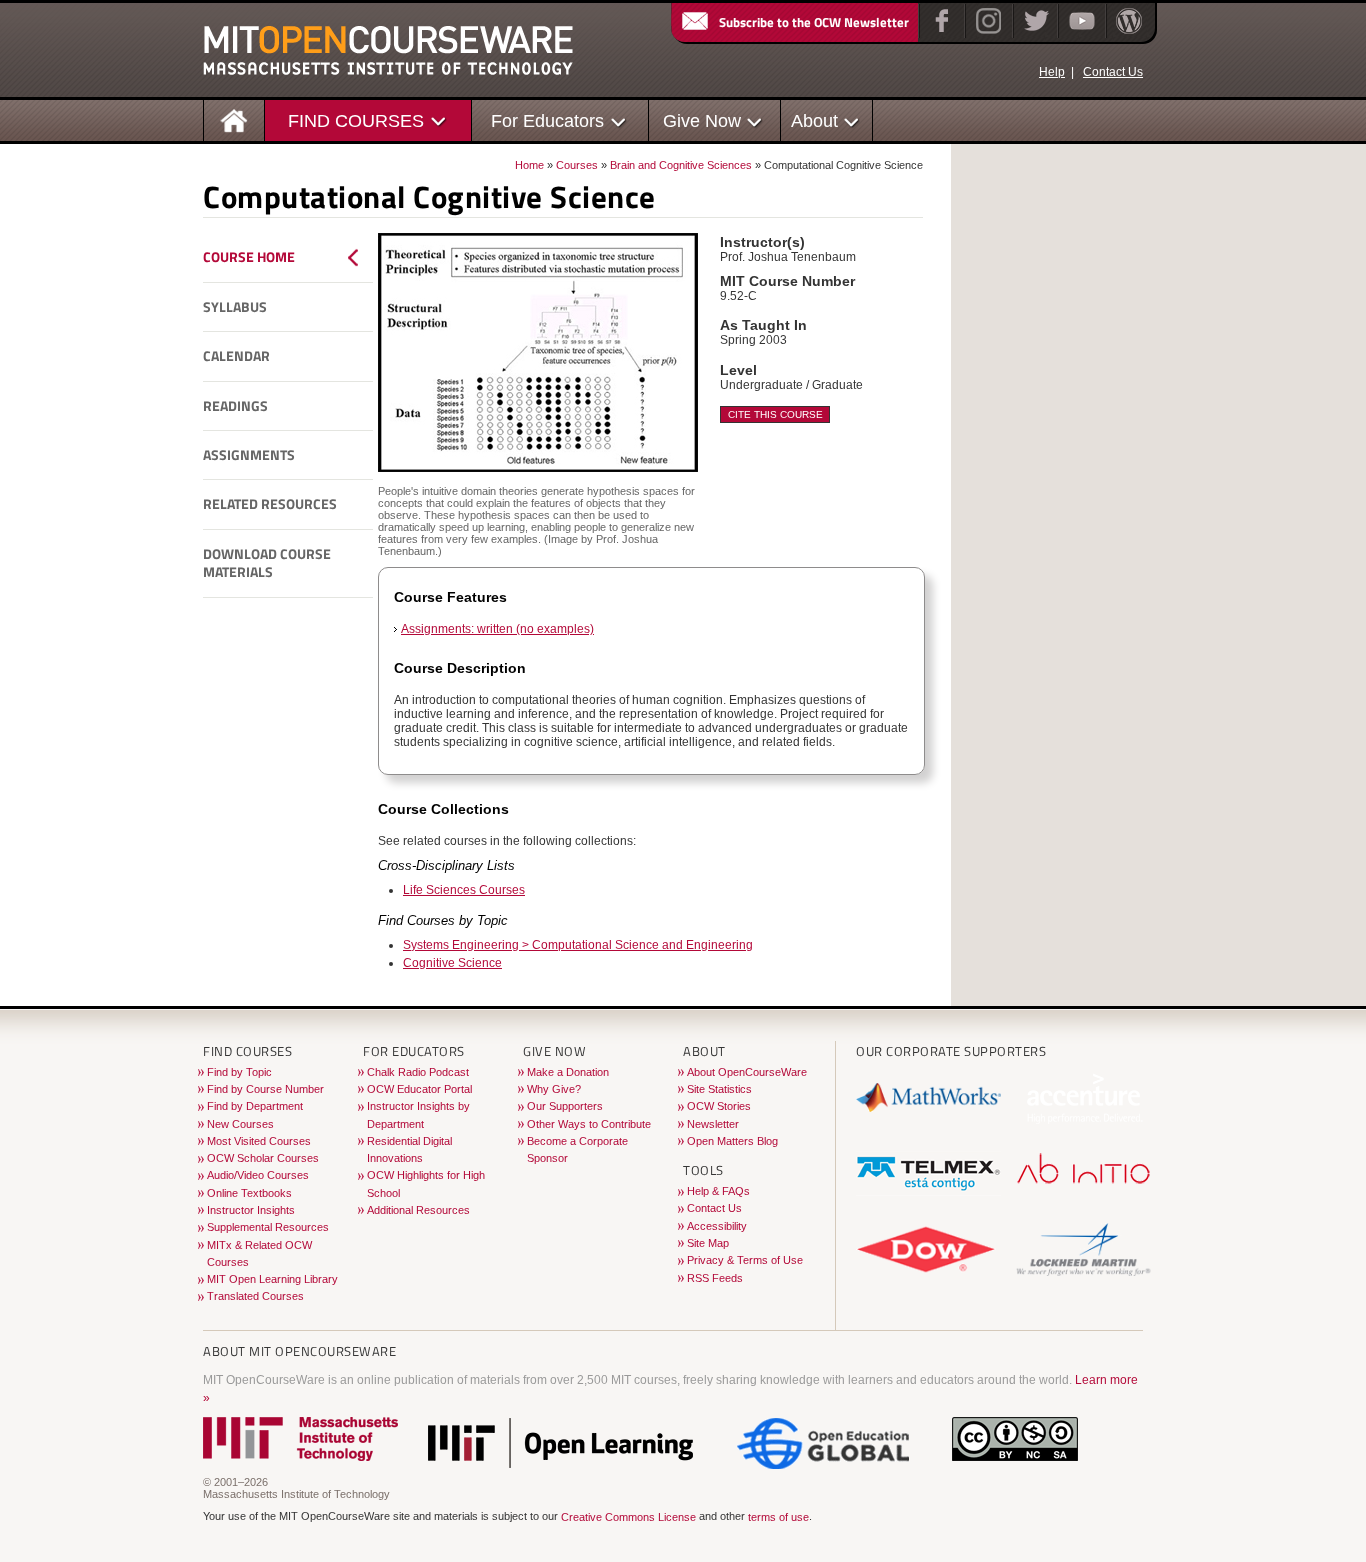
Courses (577, 165)
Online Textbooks (249, 1193)
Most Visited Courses (259, 1141)
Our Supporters (565, 1106)
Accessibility (717, 1226)
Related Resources (270, 504)
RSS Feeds (715, 1278)
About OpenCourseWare (747, 1072)
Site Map (708, 1243)
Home (529, 165)
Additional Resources (418, 1210)
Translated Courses (255, 1296)
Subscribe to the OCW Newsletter (814, 22)
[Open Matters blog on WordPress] (1127, 34)
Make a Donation (568, 1072)
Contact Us (1113, 72)
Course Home (249, 257)
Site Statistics (719, 1089)
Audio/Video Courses (258, 1175)
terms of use (778, 1517)
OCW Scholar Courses (263, 1158)
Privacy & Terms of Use (745, 1260)
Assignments (249, 455)
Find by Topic (239, 1072)
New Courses (240, 1124)
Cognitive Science (452, 963)
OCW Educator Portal (419, 1089)
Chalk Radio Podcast (418, 1072)
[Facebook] (939, 34)
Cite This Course (775, 414)
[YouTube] (1079, 34)
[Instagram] (986, 34)
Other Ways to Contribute (589, 1124)
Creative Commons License (628, 1517)
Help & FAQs (718, 1191)
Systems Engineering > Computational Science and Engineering (578, 945)
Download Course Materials (267, 563)
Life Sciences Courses (464, 890)
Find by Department (255, 1106)
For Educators (547, 120)
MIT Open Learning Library (272, 1279)
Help (1052, 72)
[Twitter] (1034, 34)
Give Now (702, 120)
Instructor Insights (251, 1210)
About (814, 120)
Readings (235, 406)
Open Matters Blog (732, 1141)
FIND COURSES (356, 120)
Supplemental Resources (268, 1227)
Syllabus (235, 307)
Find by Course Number (265, 1089)
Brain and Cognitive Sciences (681, 165)
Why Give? (554, 1089)
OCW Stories (719, 1106)
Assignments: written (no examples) (497, 629)
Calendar (236, 356)
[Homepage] (234, 119)
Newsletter (713, 1124)
